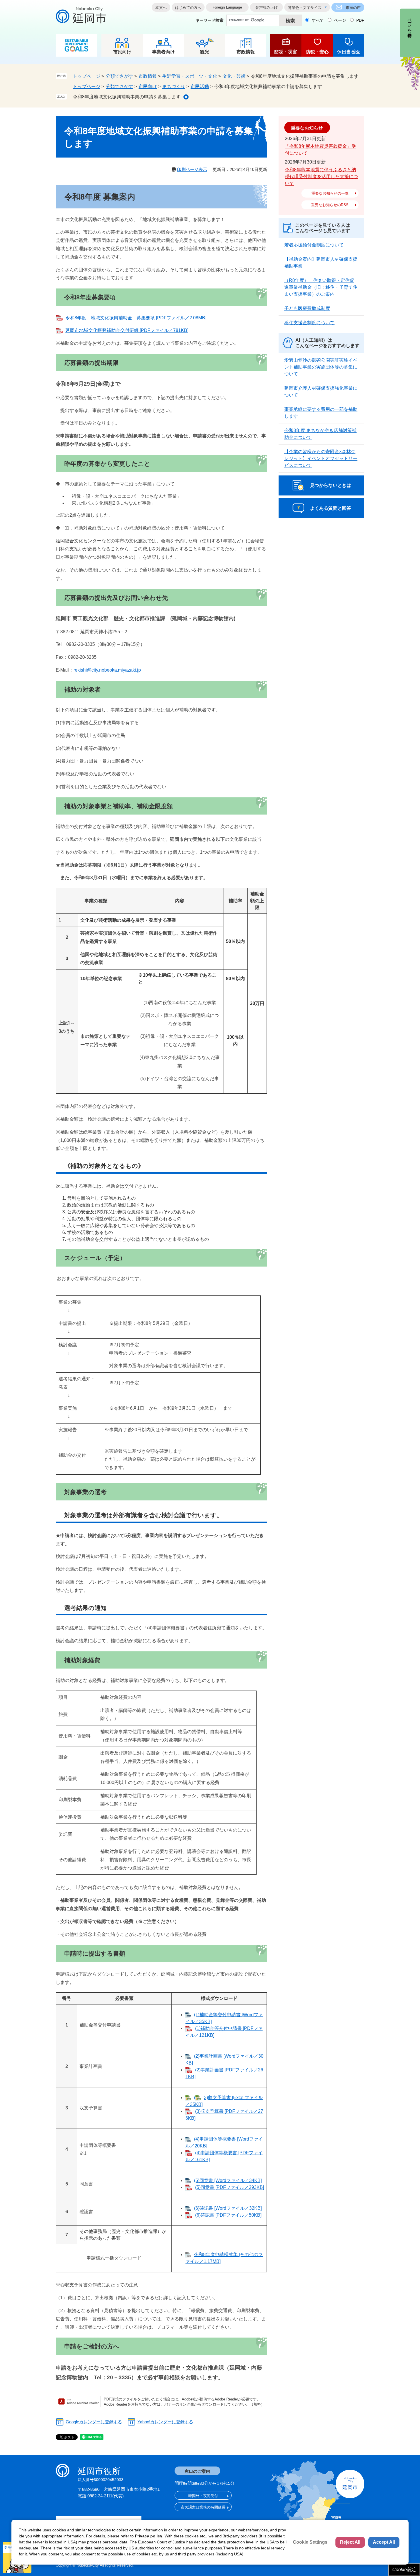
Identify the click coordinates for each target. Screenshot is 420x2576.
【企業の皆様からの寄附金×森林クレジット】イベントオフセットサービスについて (321, 458)
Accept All (384, 2542)
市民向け (122, 52)
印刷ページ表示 (192, 169)
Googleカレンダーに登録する (94, 2422)
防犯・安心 (317, 52)
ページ (340, 20)
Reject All (350, 2542)
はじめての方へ (188, 8)
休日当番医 (349, 52)
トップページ (87, 76)
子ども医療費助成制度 (307, 308)
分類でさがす (119, 76)
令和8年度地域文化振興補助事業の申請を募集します (127, 97)
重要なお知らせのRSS (330, 205)
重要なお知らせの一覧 (330, 193)
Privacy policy (149, 2536)
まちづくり (174, 86)
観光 (205, 52)
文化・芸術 (234, 76)
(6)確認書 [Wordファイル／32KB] (228, 2208)
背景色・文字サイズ (305, 8)
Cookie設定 (404, 2570)
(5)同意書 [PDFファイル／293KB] (230, 2187)
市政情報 (246, 52)
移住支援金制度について (309, 323)
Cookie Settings (310, 2542)
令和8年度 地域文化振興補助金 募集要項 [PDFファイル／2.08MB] (136, 318)
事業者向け (163, 52)
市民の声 (353, 8)
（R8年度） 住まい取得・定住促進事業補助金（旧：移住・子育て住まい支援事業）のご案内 (321, 287)
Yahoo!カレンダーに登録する (165, 2422)
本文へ (161, 8)
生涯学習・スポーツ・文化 (190, 76)
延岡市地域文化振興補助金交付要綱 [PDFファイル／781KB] (127, 330)
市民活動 (200, 86)
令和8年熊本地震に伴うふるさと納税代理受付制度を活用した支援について (321, 177)
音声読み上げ (267, 8)
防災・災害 (286, 52)
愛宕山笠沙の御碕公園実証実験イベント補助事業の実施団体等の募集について (321, 367)
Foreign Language (227, 7)
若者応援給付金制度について (314, 245)
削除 (186, 97)
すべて (318, 20)
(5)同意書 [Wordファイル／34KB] (228, 2180)
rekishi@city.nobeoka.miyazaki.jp (107, 670)
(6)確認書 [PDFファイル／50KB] (228, 2215)
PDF (360, 20)
